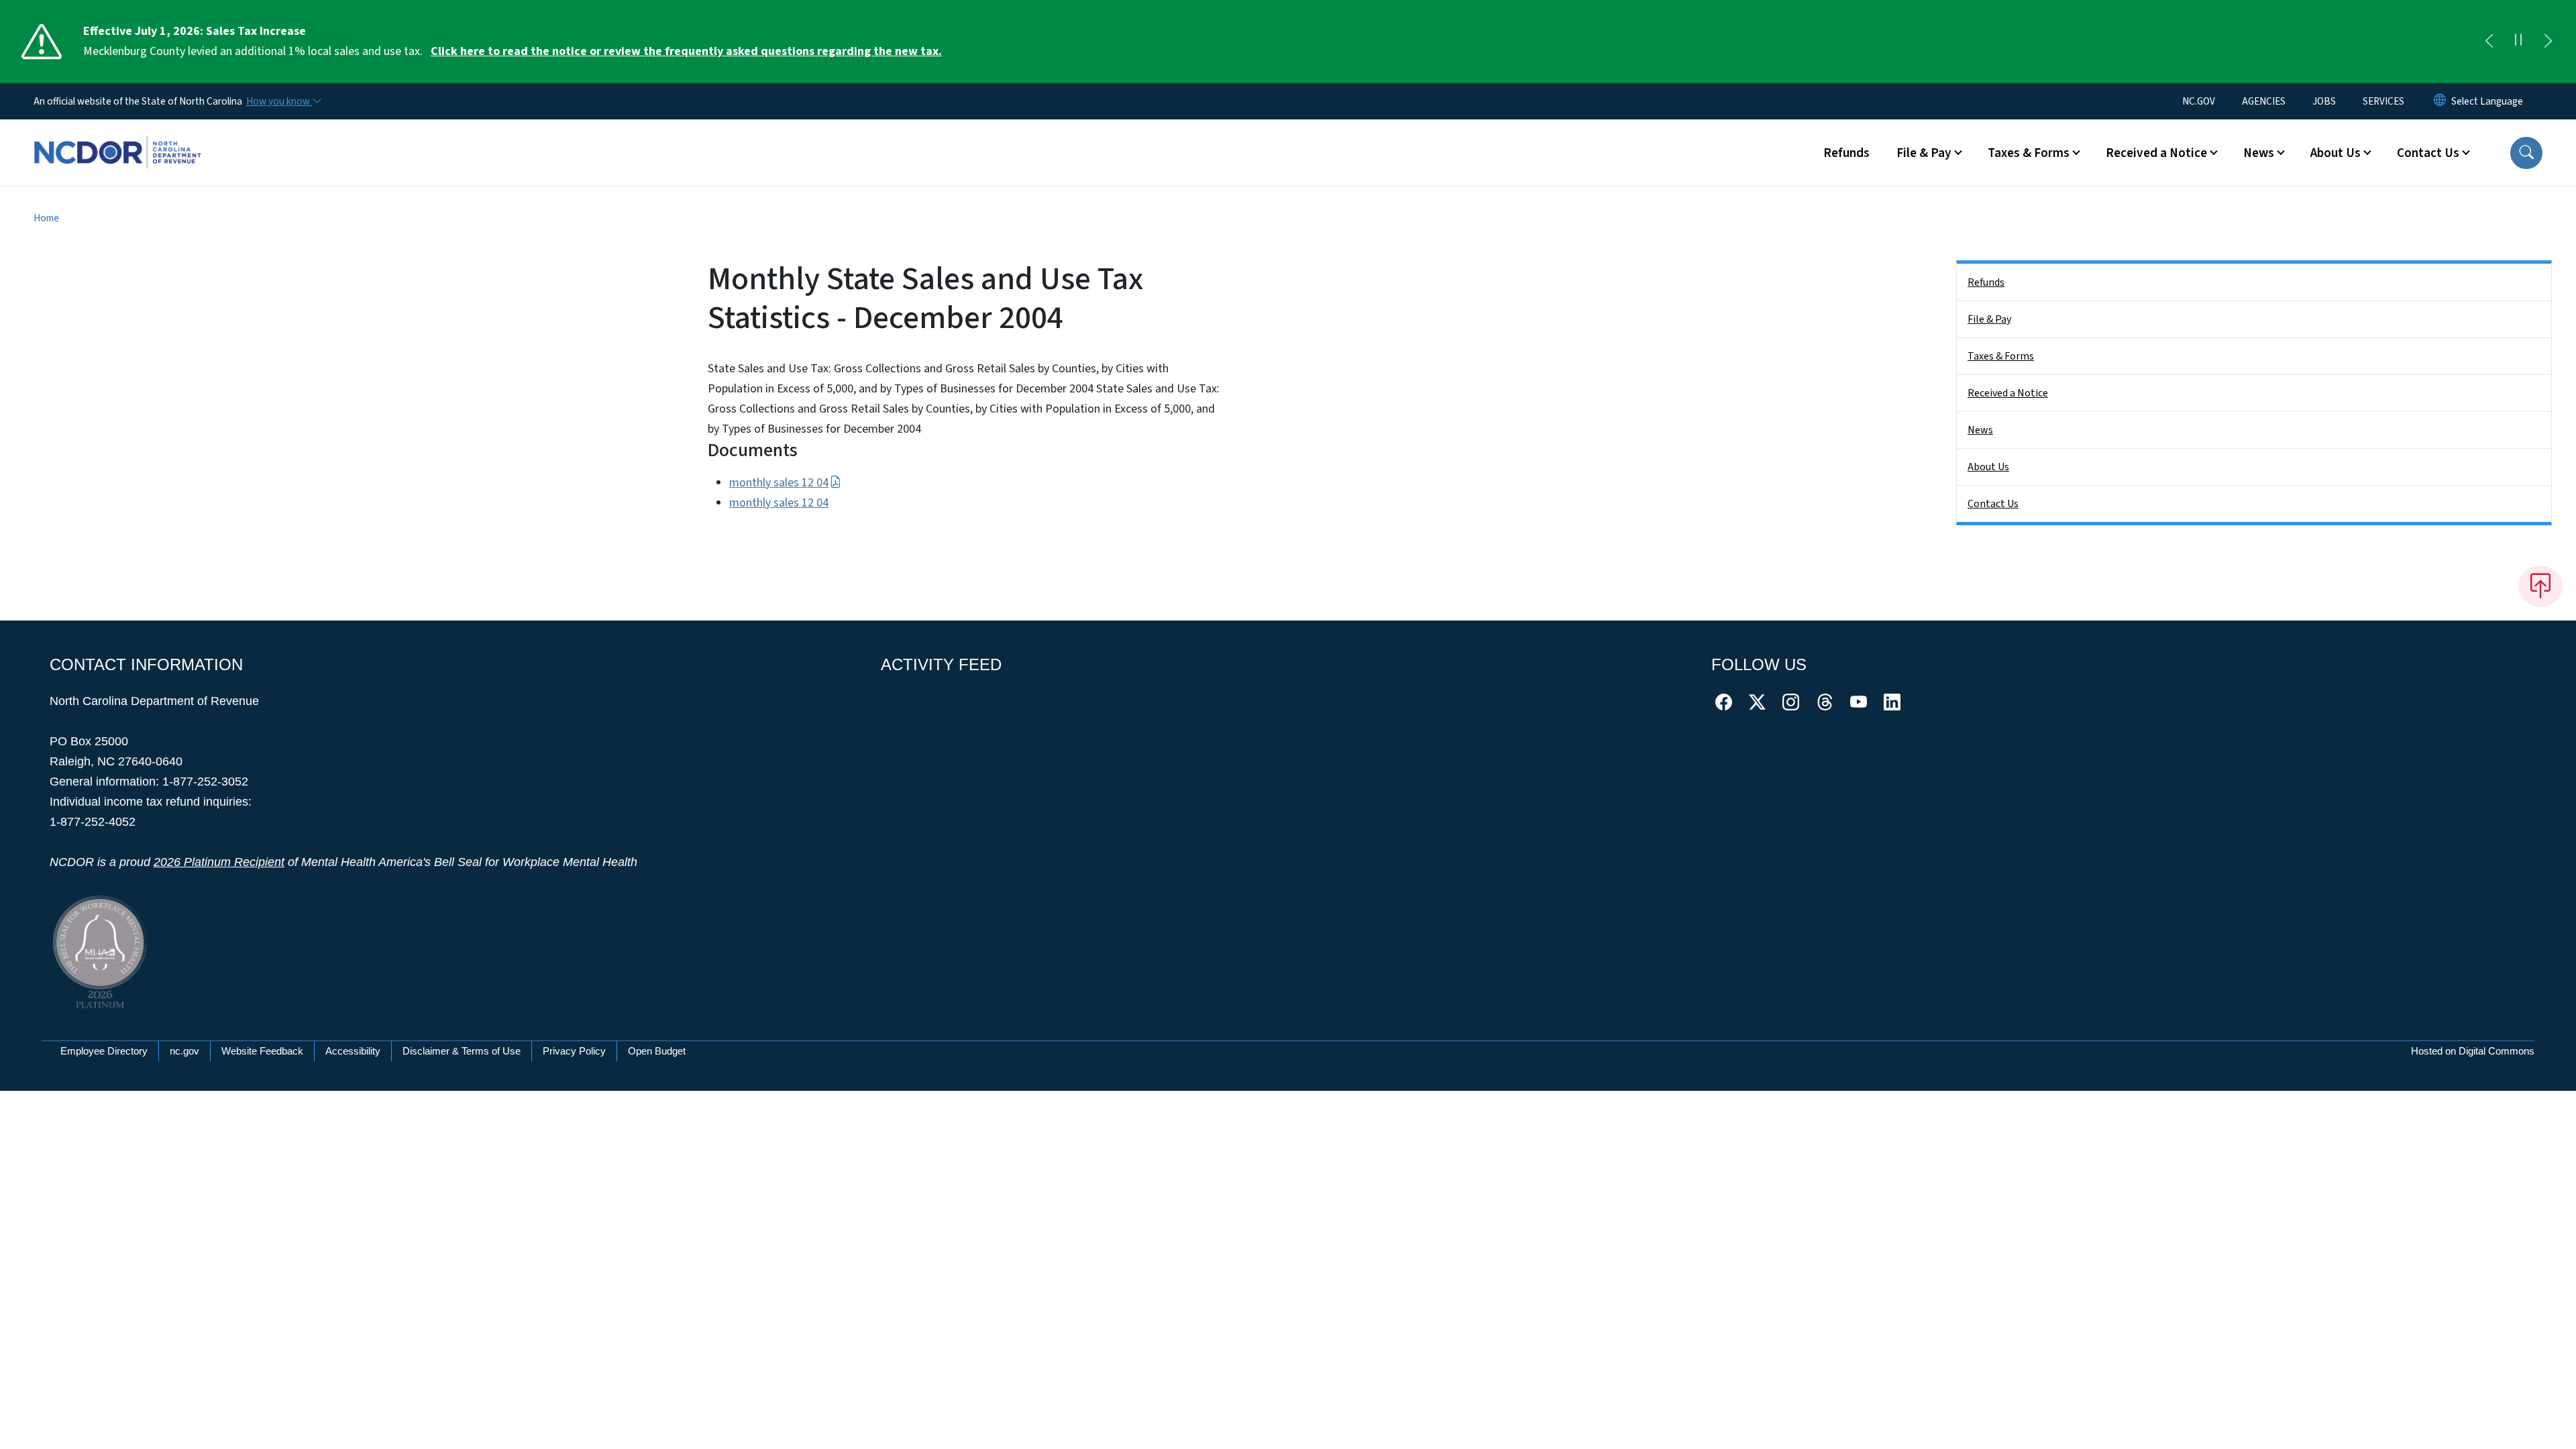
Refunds (1846, 153)
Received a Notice (2008, 393)
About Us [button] (2336, 153)
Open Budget (657, 1051)
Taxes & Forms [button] (2029, 153)
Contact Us (1993, 504)
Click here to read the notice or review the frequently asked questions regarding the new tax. (686, 51)
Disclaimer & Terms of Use (462, 1051)
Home (46, 218)
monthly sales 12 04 (779, 483)
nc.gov (184, 1051)
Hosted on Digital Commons (2473, 1051)
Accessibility (353, 1051)
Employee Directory (104, 1051)
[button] (2526, 153)
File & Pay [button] (1924, 153)
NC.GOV (2199, 101)
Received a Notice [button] (2156, 153)
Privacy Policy (574, 1051)
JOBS (2324, 101)
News (1980, 430)
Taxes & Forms (2001, 356)
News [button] (2259, 153)
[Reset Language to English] (2440, 101)
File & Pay (1989, 319)
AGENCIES (2264, 101)
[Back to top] (2540, 586)
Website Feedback (262, 1051)
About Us (1988, 467)
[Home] (117, 138)
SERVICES (2383, 101)
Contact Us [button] (2428, 153)
